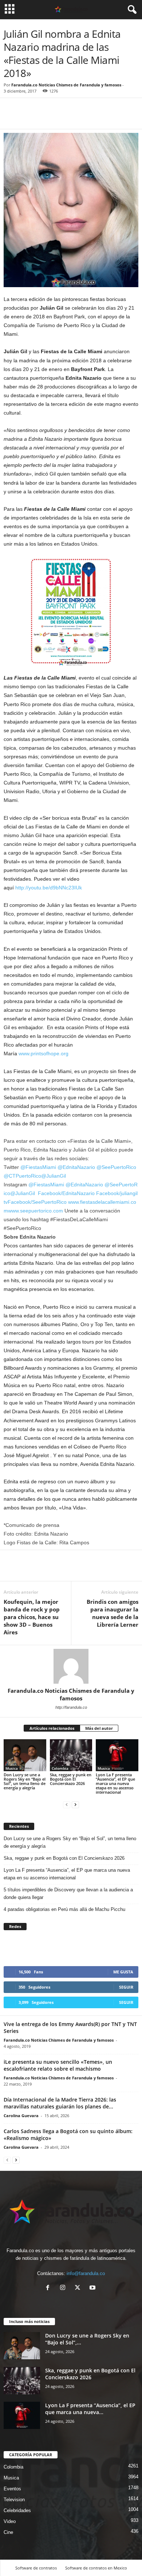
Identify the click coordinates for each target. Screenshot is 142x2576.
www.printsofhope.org (44, 1053)
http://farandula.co (71, 1707)
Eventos (12, 2489)
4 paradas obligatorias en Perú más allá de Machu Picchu (64, 1909)
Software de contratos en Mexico (96, 2568)
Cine (8, 2532)
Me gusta (123, 1972)
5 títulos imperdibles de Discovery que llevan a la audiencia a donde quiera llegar (68, 1894)
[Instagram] (64, 2288)
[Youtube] (93, 2288)
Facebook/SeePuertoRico (37, 1202)
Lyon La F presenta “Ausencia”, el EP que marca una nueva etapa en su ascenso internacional (115, 1783)
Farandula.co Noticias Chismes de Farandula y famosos (66, 85)
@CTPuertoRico (22, 1176)
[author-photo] (71, 1666)
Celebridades (17, 2510)
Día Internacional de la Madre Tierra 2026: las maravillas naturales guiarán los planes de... (60, 2103)
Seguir (126, 1987)
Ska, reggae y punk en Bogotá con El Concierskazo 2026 (71, 1779)
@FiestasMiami (38, 1167)
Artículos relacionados (52, 1728)
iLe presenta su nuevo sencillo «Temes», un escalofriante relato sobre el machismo (58, 2065)
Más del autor (99, 1728)
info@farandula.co (86, 2273)
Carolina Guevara (21, 2116)
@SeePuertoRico (116, 1167)
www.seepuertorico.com (35, 1211)
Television (14, 2500)
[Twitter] (28, 118)
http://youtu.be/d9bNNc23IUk (49, 888)
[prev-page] (67, 1804)
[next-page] (75, 1804)
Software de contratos (36, 2568)
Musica (12, 1768)
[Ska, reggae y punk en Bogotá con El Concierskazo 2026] (71, 1755)
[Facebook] (11, 118)
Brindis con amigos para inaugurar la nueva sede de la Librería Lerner (113, 1613)
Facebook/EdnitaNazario (66, 1193)
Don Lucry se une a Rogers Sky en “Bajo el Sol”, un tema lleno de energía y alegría (25, 1781)
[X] (79, 2288)
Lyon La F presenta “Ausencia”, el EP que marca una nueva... (90, 2409)
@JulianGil (54, 1176)
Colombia (60, 1768)
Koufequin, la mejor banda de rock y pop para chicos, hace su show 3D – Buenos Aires (32, 1617)
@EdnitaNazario (76, 1167)
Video (10, 2521)
